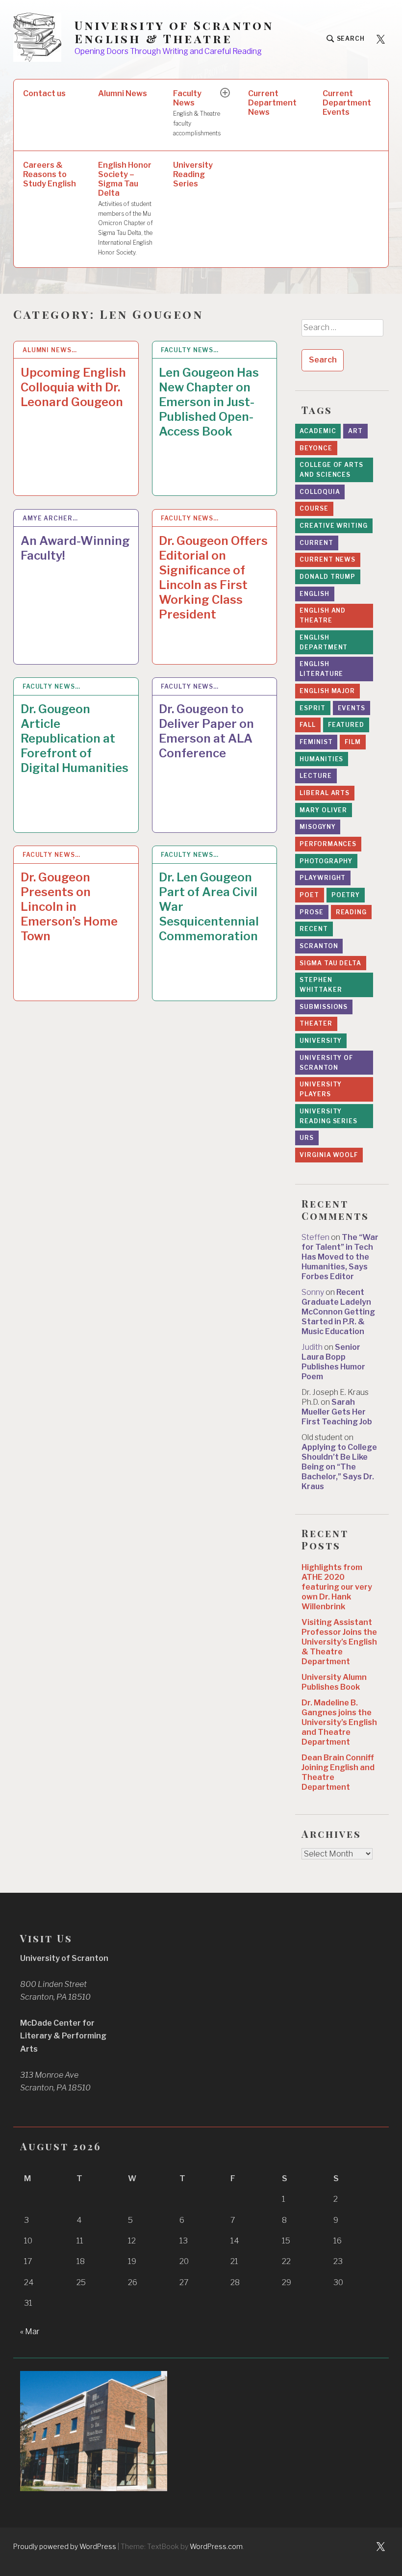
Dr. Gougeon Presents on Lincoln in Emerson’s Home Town (69, 907)
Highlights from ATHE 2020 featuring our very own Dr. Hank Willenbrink (337, 1587)
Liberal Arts (325, 793)
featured (346, 725)
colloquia (320, 492)
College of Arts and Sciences (331, 470)
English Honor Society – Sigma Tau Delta (126, 208)
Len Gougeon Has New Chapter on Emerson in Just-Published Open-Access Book (209, 402)
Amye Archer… (50, 518)
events (352, 708)
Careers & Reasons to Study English (50, 174)
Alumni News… (50, 350)
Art (355, 431)
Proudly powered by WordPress (65, 2546)
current (316, 543)
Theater (316, 1023)
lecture (315, 776)
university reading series (328, 1116)
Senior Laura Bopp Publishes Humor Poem (333, 1362)
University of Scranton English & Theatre (174, 32)
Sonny (313, 1292)
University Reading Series (193, 174)
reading (351, 912)
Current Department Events (347, 103)
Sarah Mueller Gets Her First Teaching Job (337, 1412)
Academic (318, 431)
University (321, 1041)
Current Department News (272, 103)
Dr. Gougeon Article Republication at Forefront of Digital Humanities (75, 738)
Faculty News (197, 113)
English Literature (321, 669)
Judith (312, 1347)
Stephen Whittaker (321, 985)
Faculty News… (190, 350)
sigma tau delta (330, 963)
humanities (321, 759)
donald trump (327, 577)
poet (309, 895)
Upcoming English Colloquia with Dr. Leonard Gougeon (73, 387)
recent (314, 929)
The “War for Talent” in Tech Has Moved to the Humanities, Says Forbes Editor (340, 1257)
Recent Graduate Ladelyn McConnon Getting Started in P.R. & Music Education (338, 1312)
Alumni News (123, 93)
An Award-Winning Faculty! (75, 548)
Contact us (44, 93)
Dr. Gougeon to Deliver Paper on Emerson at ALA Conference (206, 731)
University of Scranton (326, 1063)
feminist (316, 742)
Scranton (319, 946)
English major (327, 691)
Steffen (315, 1237)
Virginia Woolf (329, 1155)
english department (324, 642)
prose (312, 912)
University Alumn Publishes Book (334, 1682)
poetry (346, 895)
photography (326, 861)
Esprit (312, 708)
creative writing (333, 526)
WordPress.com (216, 2546)
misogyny (317, 827)
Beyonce (316, 448)
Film (353, 742)
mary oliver (323, 810)
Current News (327, 559)
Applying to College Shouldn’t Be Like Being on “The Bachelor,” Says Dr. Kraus (339, 1467)
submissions (324, 1007)
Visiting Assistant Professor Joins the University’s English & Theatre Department (339, 1642)
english (314, 594)
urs (307, 1138)
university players (321, 1089)
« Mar (30, 2331)
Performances (328, 844)
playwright (323, 878)
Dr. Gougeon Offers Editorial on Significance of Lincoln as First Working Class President (213, 578)
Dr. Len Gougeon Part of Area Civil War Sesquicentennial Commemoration (209, 907)
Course (314, 508)
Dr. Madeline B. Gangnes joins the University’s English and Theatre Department (339, 1722)
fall (308, 725)
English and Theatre (323, 615)
